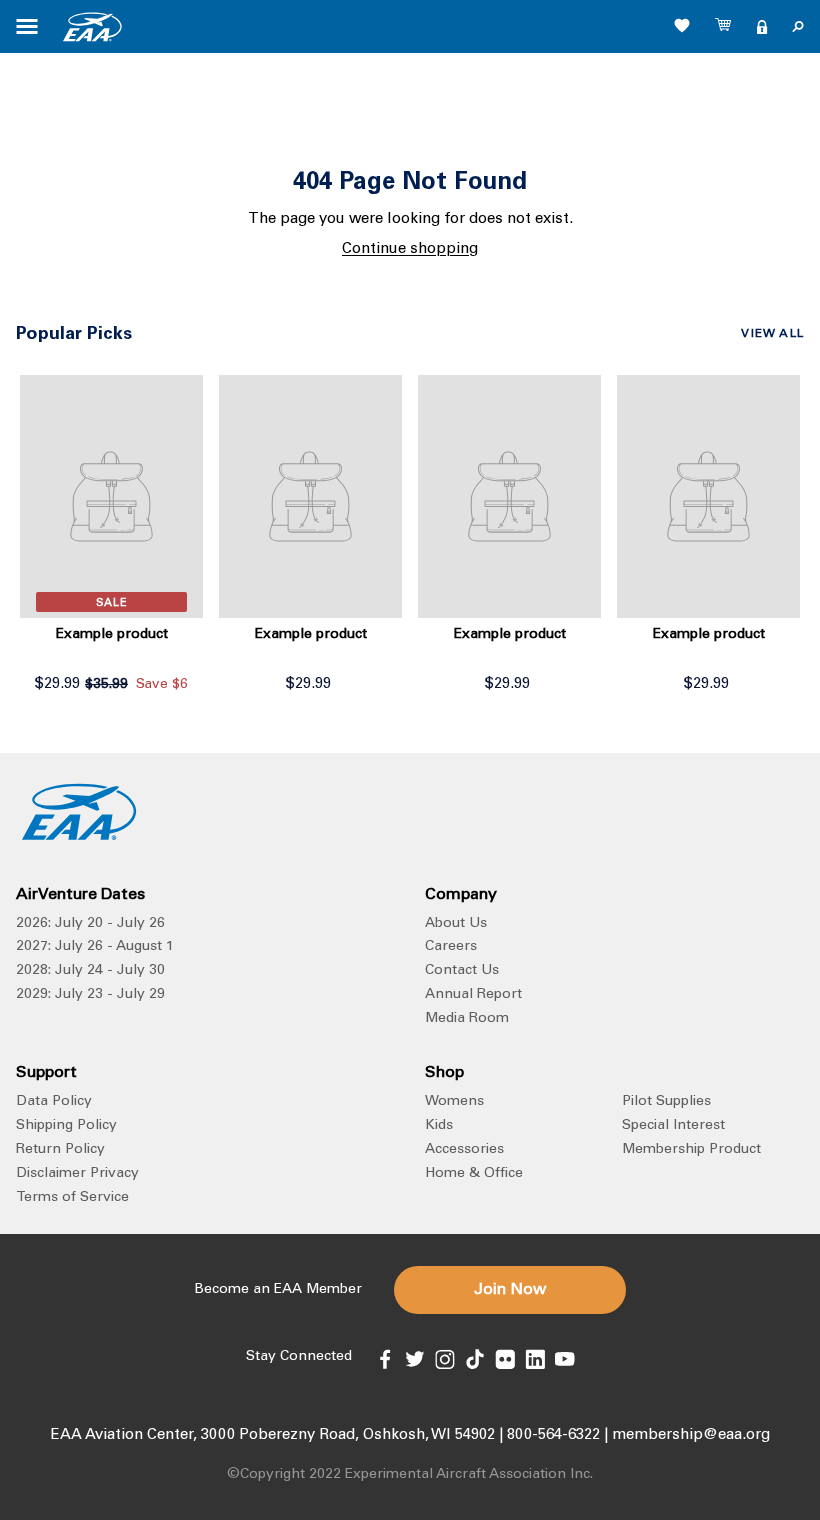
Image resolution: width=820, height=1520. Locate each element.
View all (772, 334)
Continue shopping (410, 249)
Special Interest (673, 1126)
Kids (439, 1126)
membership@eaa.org (691, 1435)
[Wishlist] (682, 25)
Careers (451, 947)
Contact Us (462, 971)
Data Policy (54, 1102)
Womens (454, 1102)
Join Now (510, 1290)
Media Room (467, 1019)
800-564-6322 (553, 1435)
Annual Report (473, 995)
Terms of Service (72, 1198)
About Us (456, 924)
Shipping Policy (66, 1126)
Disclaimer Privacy (77, 1174)
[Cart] (724, 27)
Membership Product (691, 1150)
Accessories (464, 1150)
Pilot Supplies (666, 1102)
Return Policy (60, 1150)
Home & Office (474, 1174)
